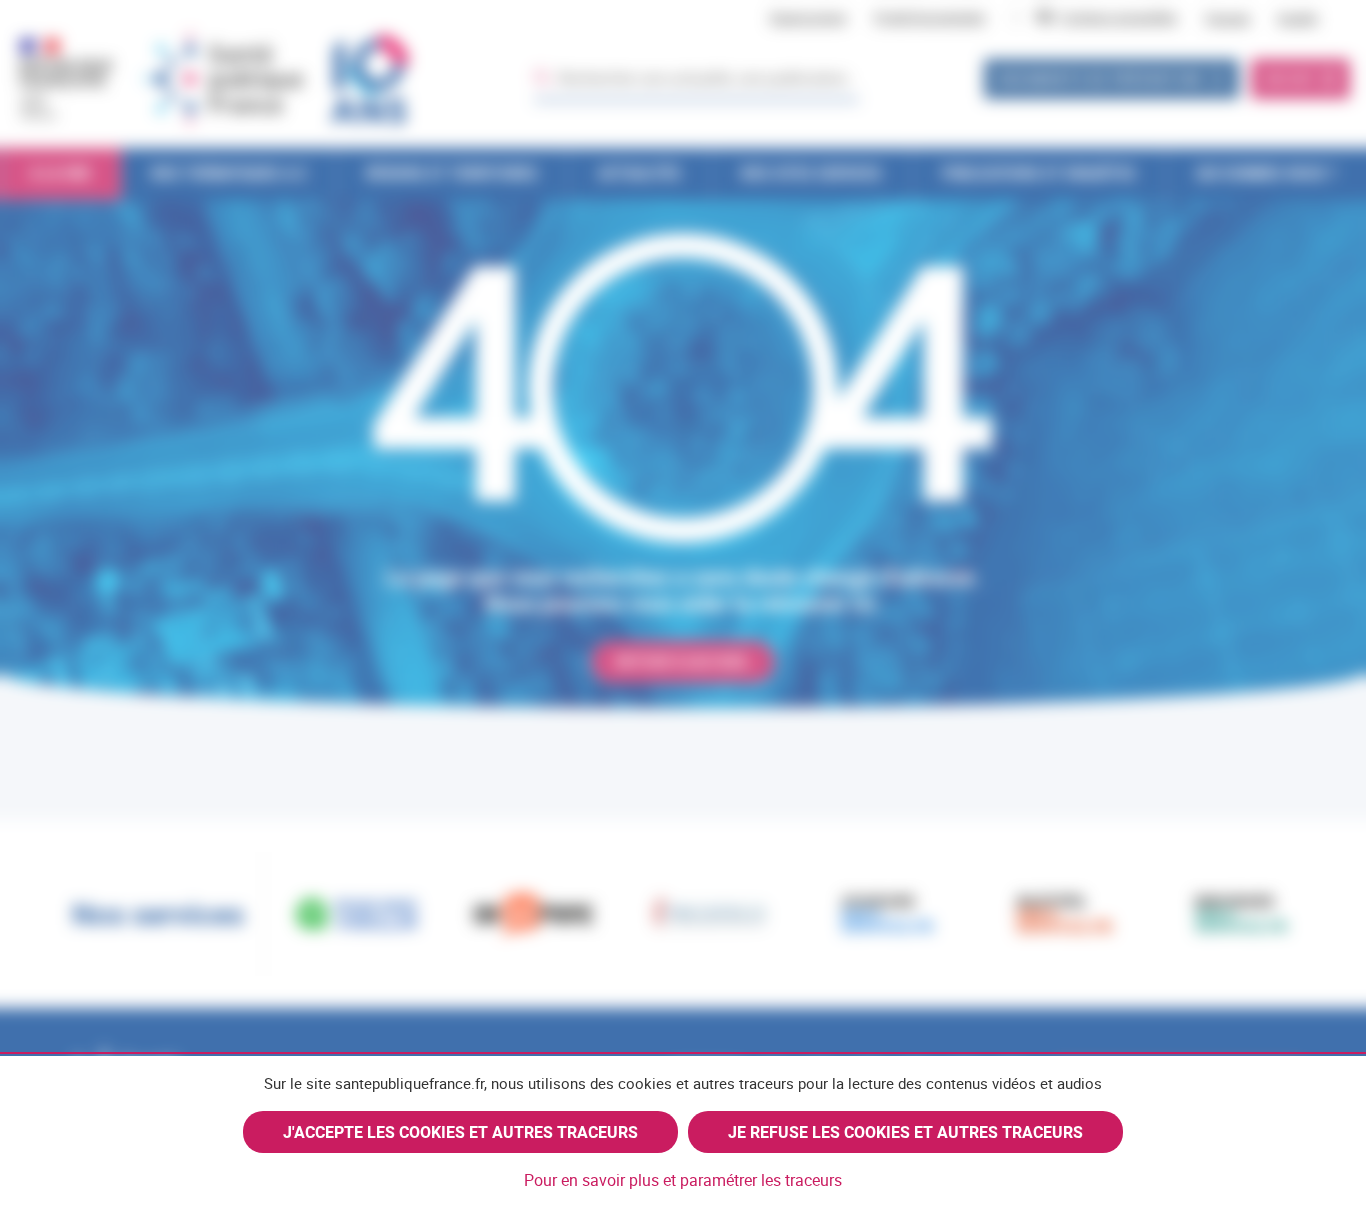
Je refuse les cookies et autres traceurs (905, 1132)
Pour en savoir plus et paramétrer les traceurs (683, 1180)
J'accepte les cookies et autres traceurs (460, 1132)
